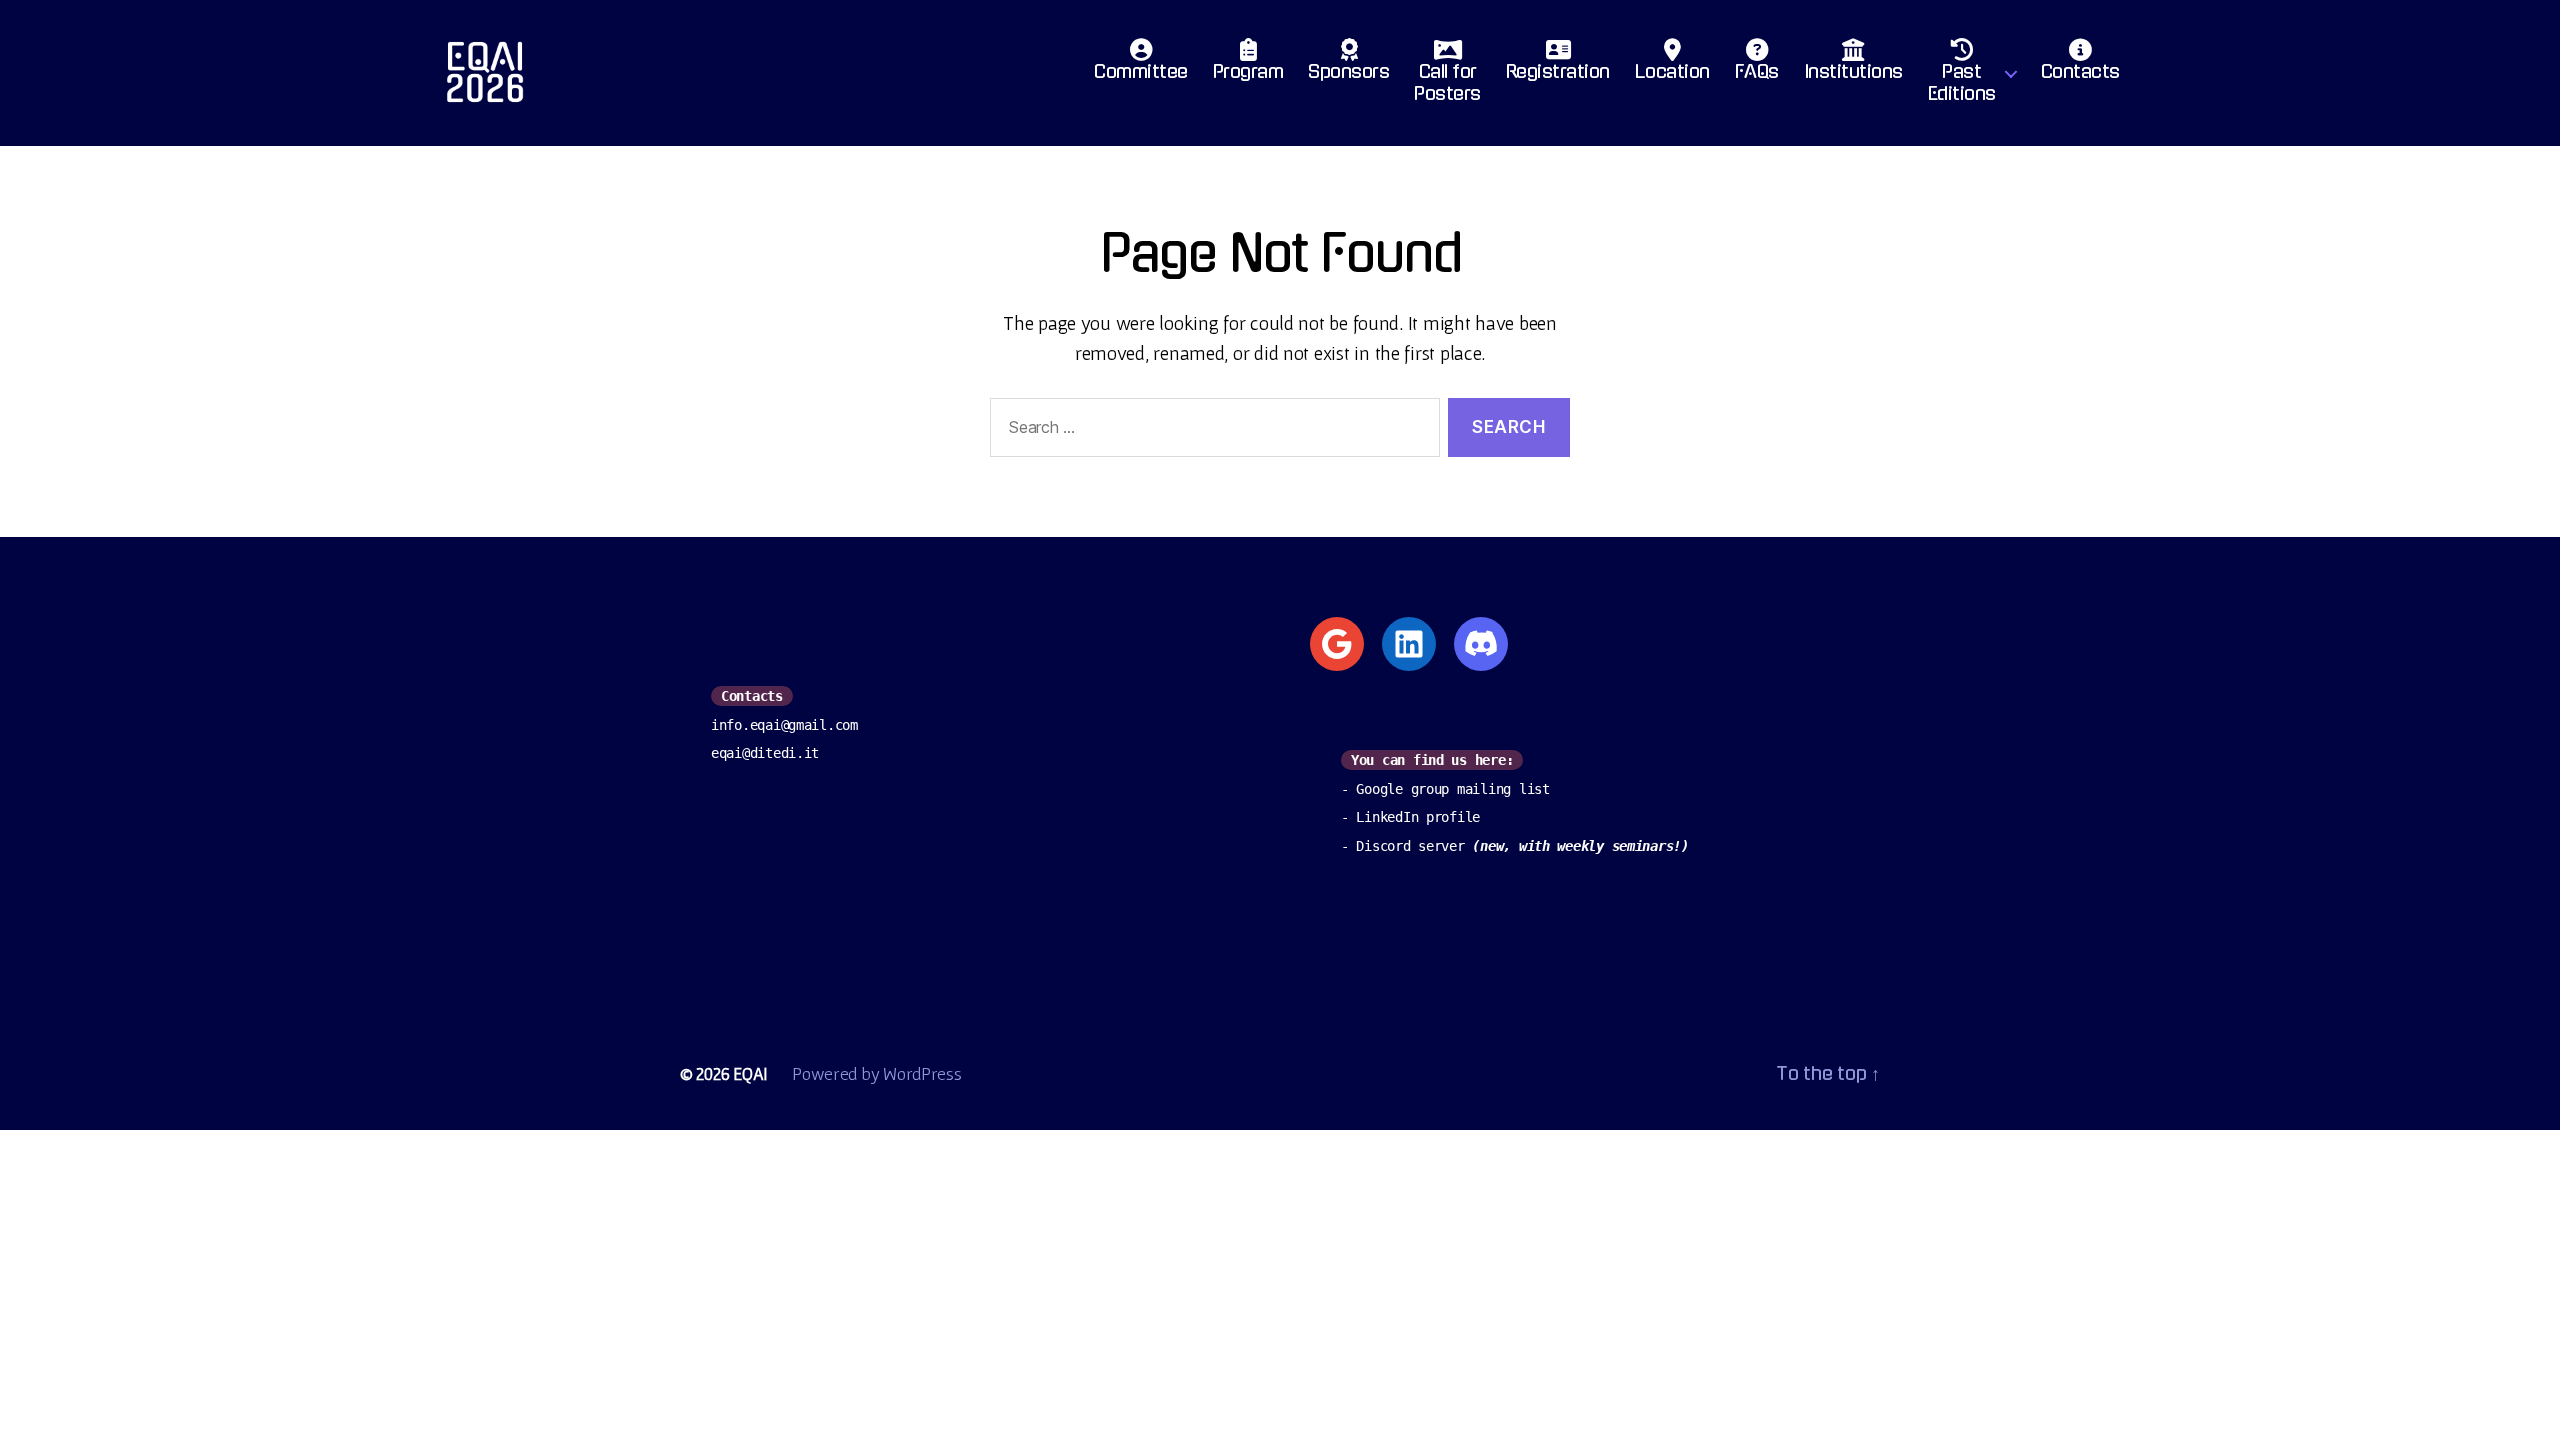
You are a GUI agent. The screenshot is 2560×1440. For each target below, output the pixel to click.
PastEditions (1962, 83)
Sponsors (1348, 72)
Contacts (2080, 72)
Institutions (1853, 72)
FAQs (1757, 72)
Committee (1141, 72)
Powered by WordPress (877, 1073)
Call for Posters (1447, 83)
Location (1672, 72)
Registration (1558, 72)
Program (1248, 72)
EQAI (750, 1073)
